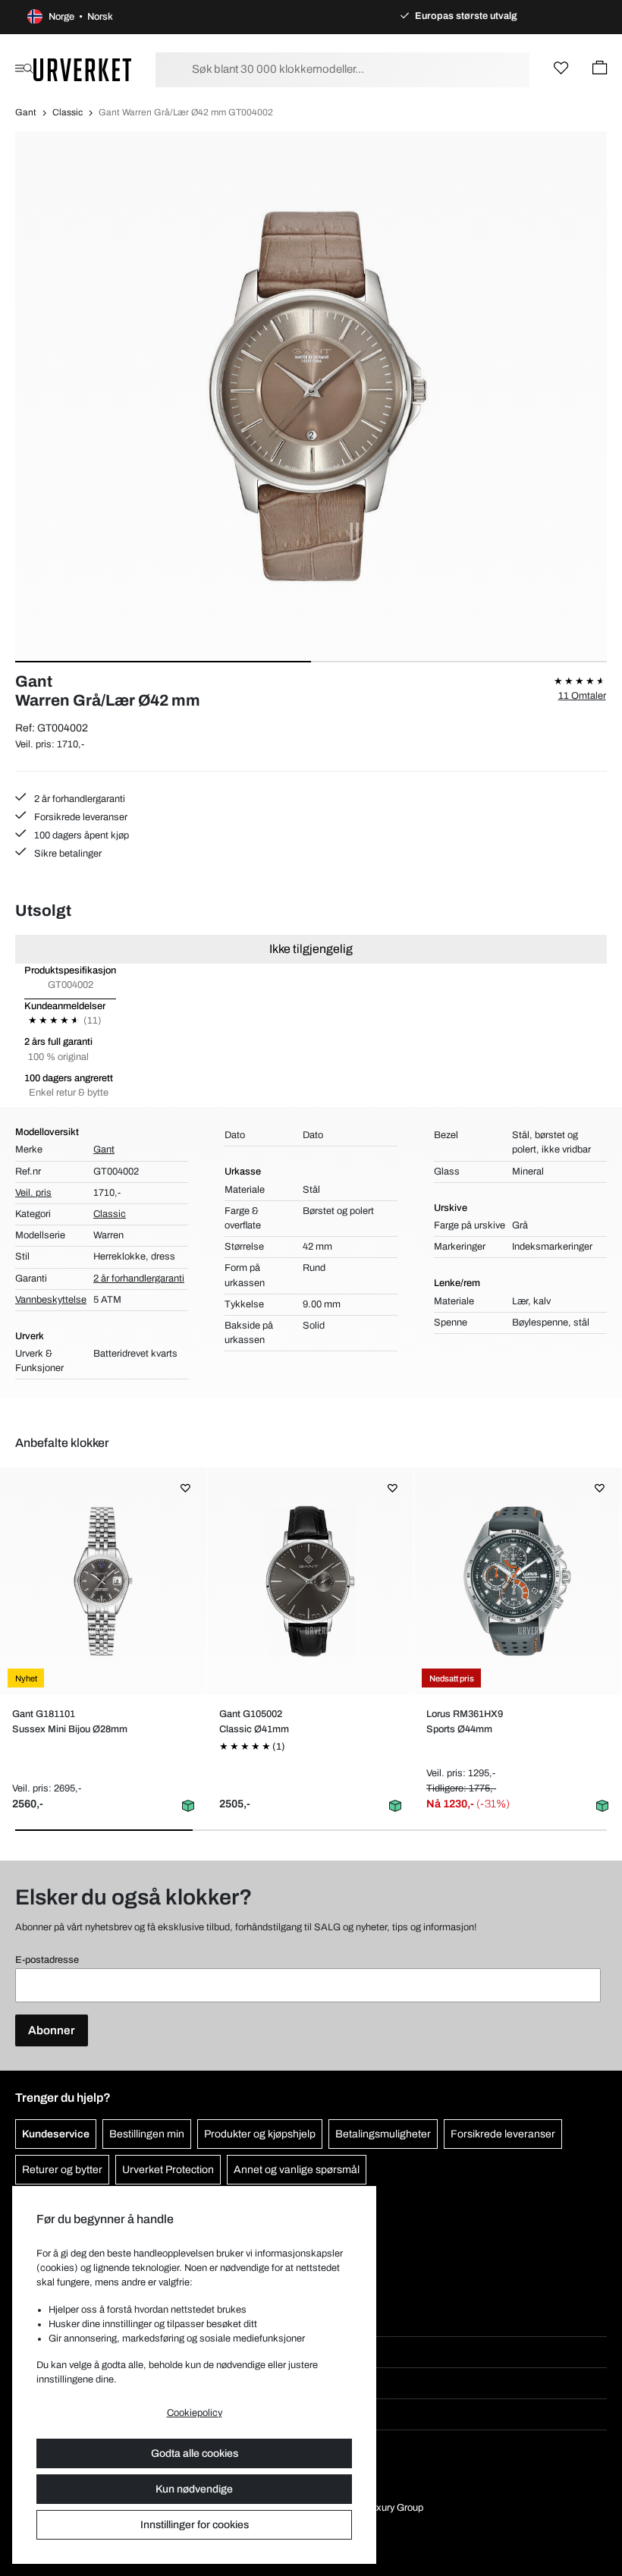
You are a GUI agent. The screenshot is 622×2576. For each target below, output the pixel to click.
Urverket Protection (168, 2170)
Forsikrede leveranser (80, 817)
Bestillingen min (147, 2134)
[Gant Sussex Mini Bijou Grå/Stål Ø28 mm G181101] (103, 1581)
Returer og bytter (62, 2170)
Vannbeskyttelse (51, 1300)
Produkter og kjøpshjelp (260, 2134)
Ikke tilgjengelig (311, 949)
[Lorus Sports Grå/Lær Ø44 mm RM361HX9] (517, 1581)
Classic (68, 112)
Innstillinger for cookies (195, 2525)
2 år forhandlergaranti (79, 799)
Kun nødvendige (194, 2489)
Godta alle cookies (195, 2453)
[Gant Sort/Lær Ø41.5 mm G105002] (310, 1581)
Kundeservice (56, 2134)
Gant (26, 112)
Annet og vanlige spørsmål (297, 2170)
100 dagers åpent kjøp (80, 835)
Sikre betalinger (67, 854)
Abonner (52, 2030)
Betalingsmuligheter (383, 2134)
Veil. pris (33, 1193)
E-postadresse (47, 1960)
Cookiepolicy (195, 2413)
